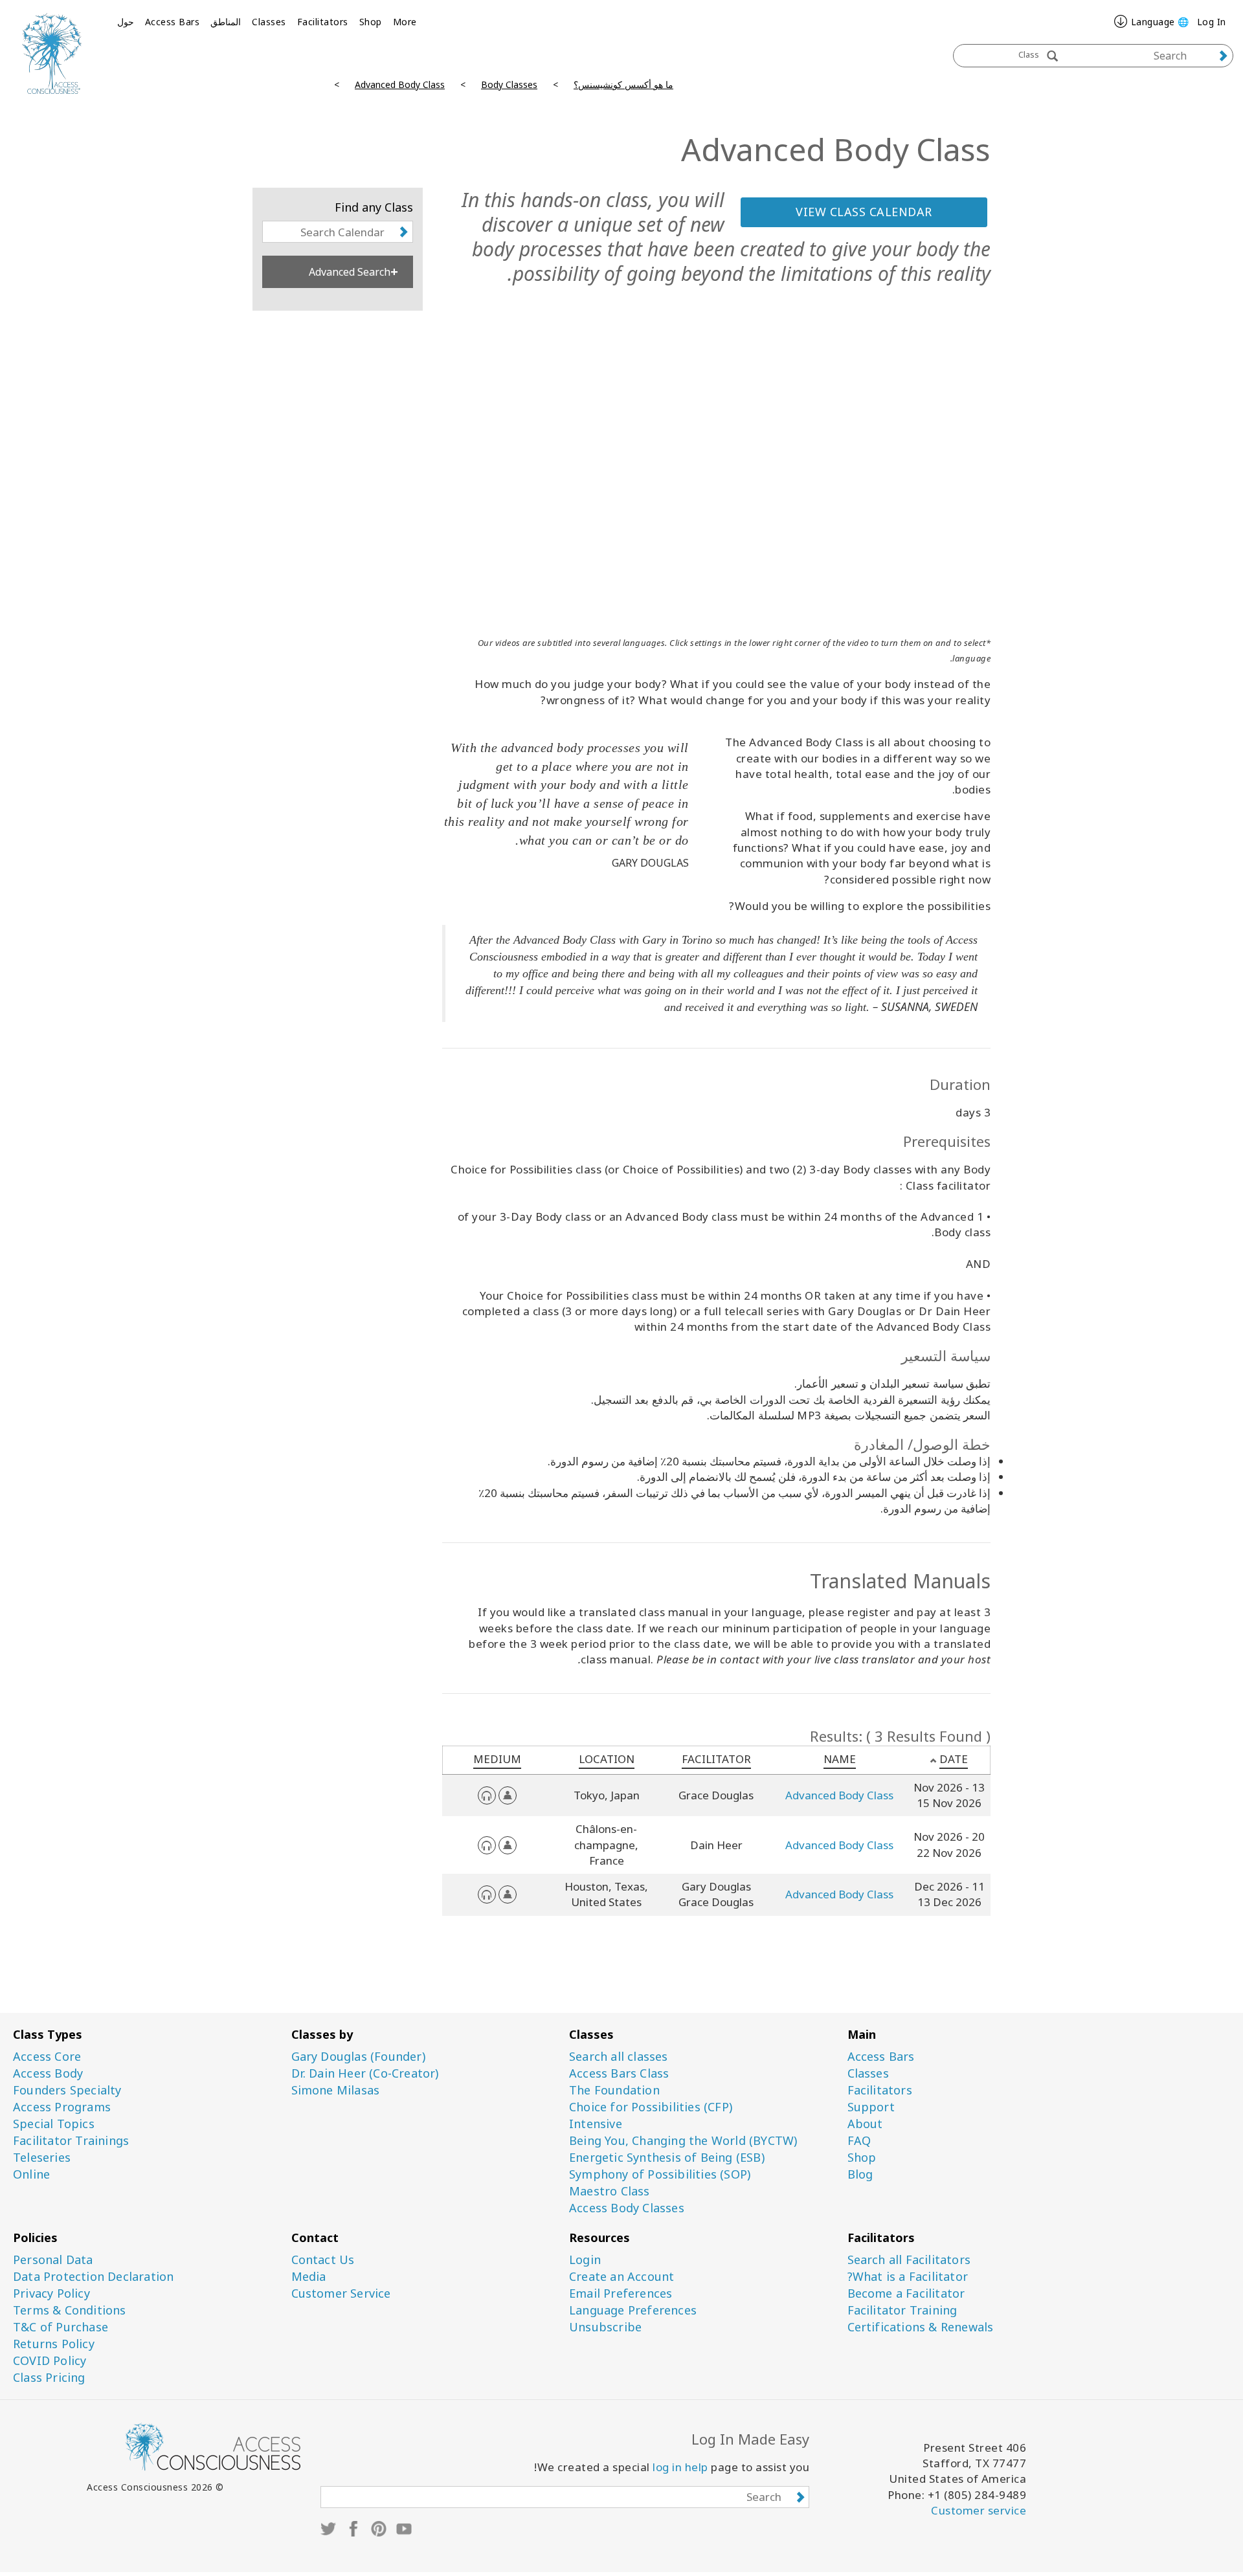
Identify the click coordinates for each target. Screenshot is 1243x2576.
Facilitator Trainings (71, 2141)
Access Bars (173, 22)
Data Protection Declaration (93, 2277)
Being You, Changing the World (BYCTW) (683, 2141)
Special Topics (54, 2124)
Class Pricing (49, 2378)
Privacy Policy (51, 2293)
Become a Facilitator (906, 2293)
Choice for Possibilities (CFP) (651, 2107)
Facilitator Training (902, 2310)
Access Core (47, 2057)
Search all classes (619, 2057)
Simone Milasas (336, 2090)
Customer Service (341, 2293)
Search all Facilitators (909, 2260)
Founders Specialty (67, 2090)
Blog (860, 2174)
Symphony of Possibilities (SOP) (660, 2174)
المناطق (226, 22)
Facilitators (323, 22)
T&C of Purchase (61, 2327)
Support (871, 2107)
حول (126, 22)
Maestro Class (610, 2191)
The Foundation (614, 2090)
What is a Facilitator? (908, 2277)
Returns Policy (54, 2344)
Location (607, 1759)
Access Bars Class (619, 2073)
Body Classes (509, 84)
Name (840, 1759)
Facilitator (716, 1759)
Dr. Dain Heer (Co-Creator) (365, 2073)
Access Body (48, 2073)
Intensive (596, 2124)
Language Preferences (633, 2310)
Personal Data (53, 2260)
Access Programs (62, 2107)
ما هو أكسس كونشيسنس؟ (623, 84)
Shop (371, 22)
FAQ (859, 2141)
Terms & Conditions (70, 2310)
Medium (497, 1759)
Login (585, 2260)
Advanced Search (350, 272)
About (865, 2124)
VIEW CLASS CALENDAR (864, 212)
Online (31, 2174)
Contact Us (323, 2260)
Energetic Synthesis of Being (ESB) (667, 2158)
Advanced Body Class (400, 84)
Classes (269, 22)
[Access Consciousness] (52, 53)
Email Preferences (621, 2293)
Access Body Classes (627, 2208)
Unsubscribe (605, 2327)
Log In (1212, 22)
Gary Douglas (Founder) (358, 2057)
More (405, 22)
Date (954, 1759)
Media (309, 2277)
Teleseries (42, 2158)
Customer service (979, 2510)
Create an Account (621, 2277)
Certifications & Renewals (921, 2327)
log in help (680, 2467)
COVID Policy (50, 2361)
